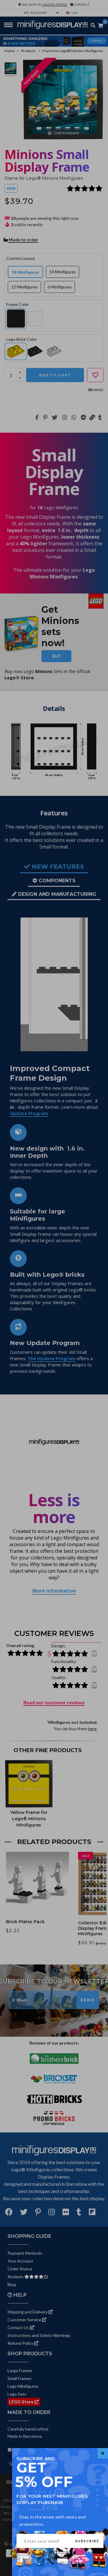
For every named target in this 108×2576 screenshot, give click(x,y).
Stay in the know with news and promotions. (53, 2520)
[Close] (103, 2453)
